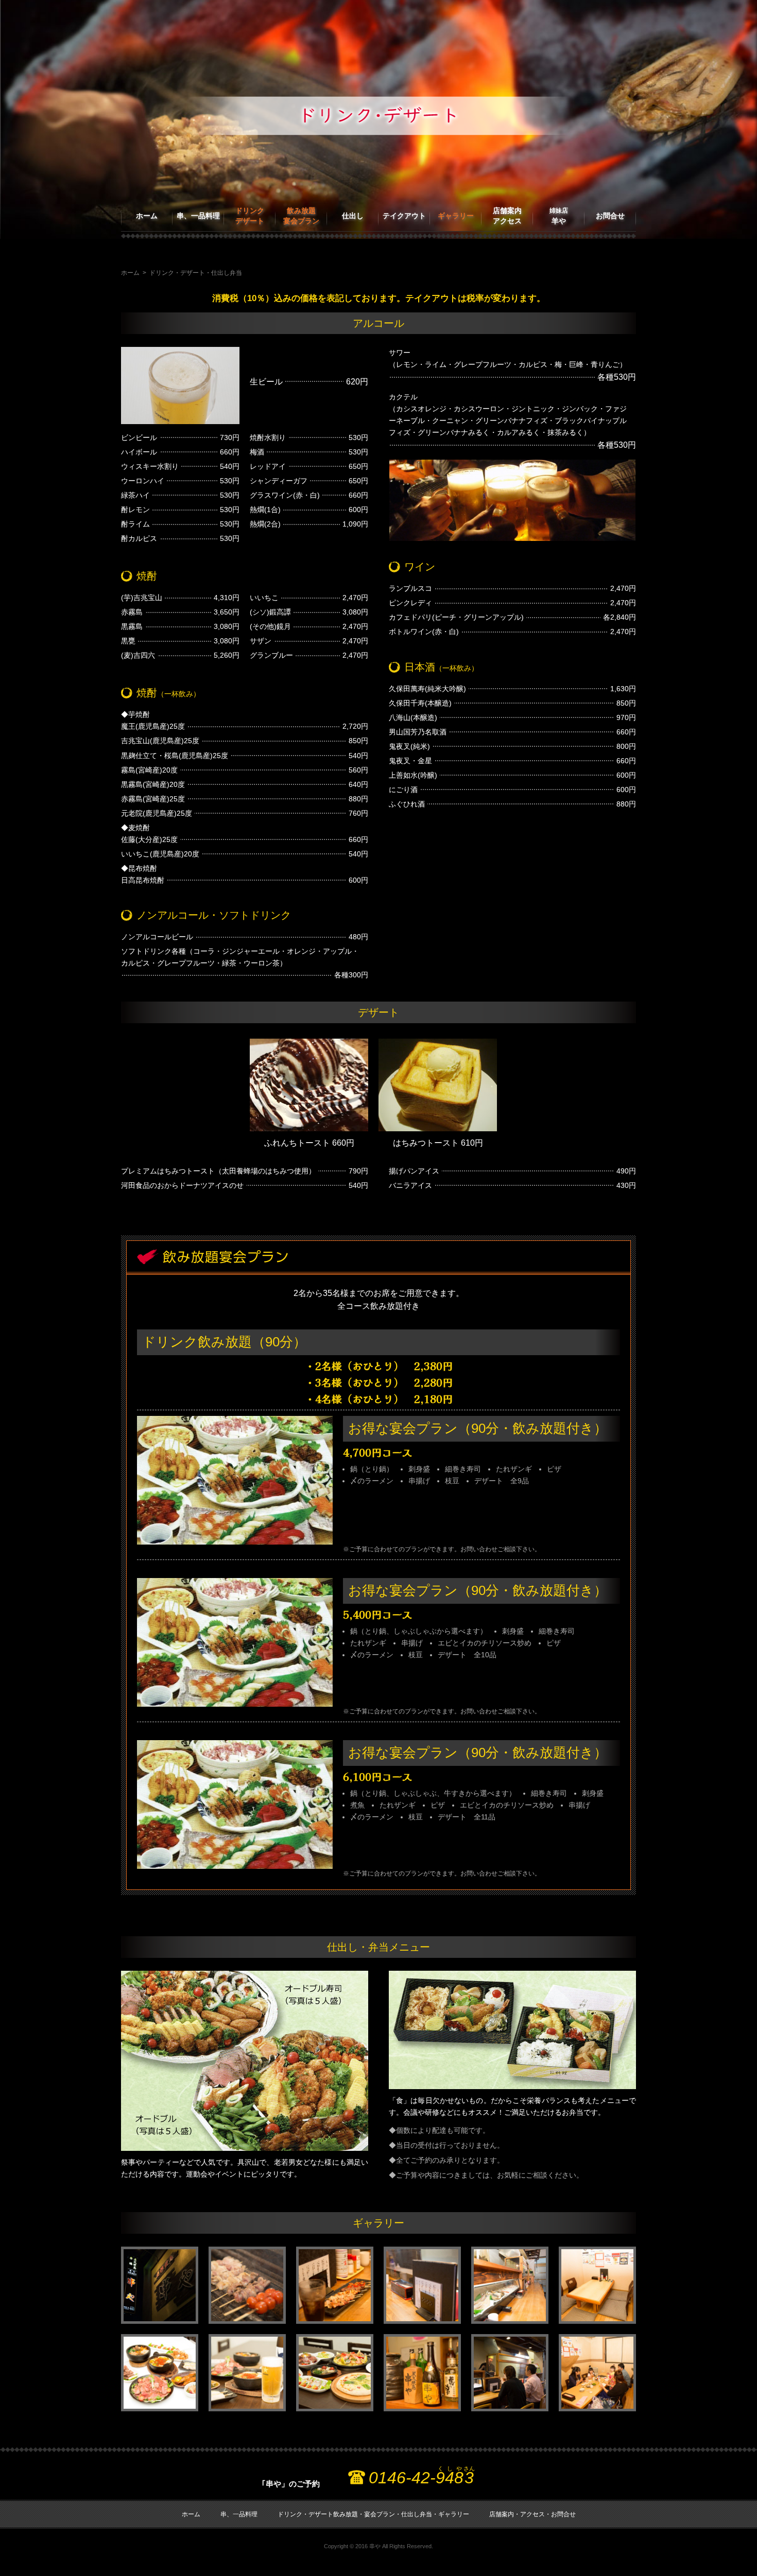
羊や (559, 216)
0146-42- (422, 2478)
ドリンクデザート (250, 216)
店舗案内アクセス (507, 216)
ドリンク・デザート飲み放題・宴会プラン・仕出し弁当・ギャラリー (373, 2514)
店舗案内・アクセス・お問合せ (532, 2514)
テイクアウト (404, 216)
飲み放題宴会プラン (301, 216)
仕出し (353, 216)
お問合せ (610, 216)
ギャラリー (456, 216)
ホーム (147, 216)
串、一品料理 (198, 216)
